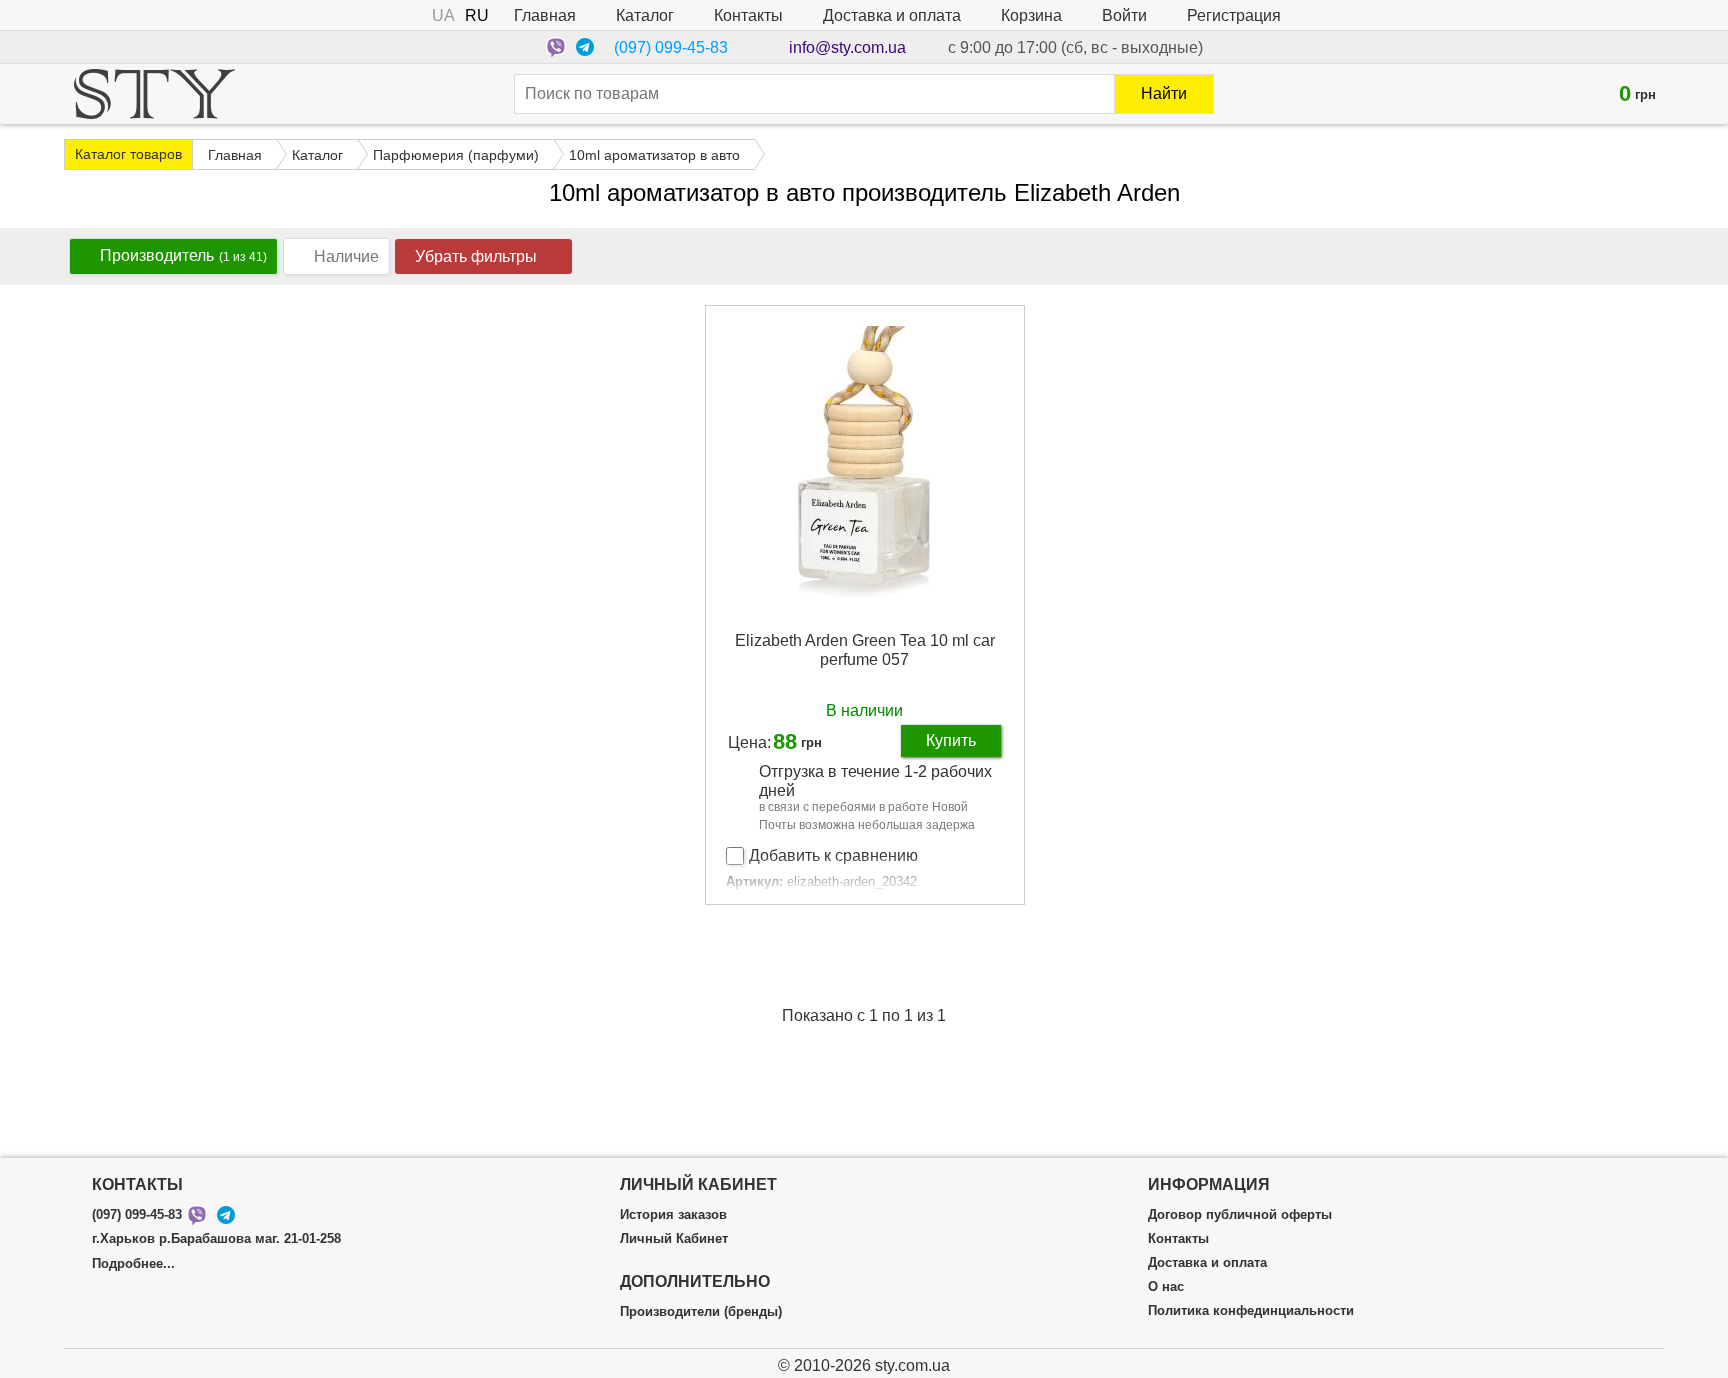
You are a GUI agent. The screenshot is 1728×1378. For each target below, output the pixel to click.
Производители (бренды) (701, 1312)
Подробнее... (133, 1264)
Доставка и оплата (892, 15)
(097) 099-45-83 (671, 47)
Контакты (748, 15)
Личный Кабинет (674, 1239)
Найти (1164, 93)
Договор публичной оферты (1240, 1215)
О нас (1166, 1287)
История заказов (673, 1215)
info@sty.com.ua (847, 47)
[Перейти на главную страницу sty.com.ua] (154, 94)
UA (443, 15)
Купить (951, 740)
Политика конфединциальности (1251, 1311)
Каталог (645, 15)
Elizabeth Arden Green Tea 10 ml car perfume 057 (865, 650)
